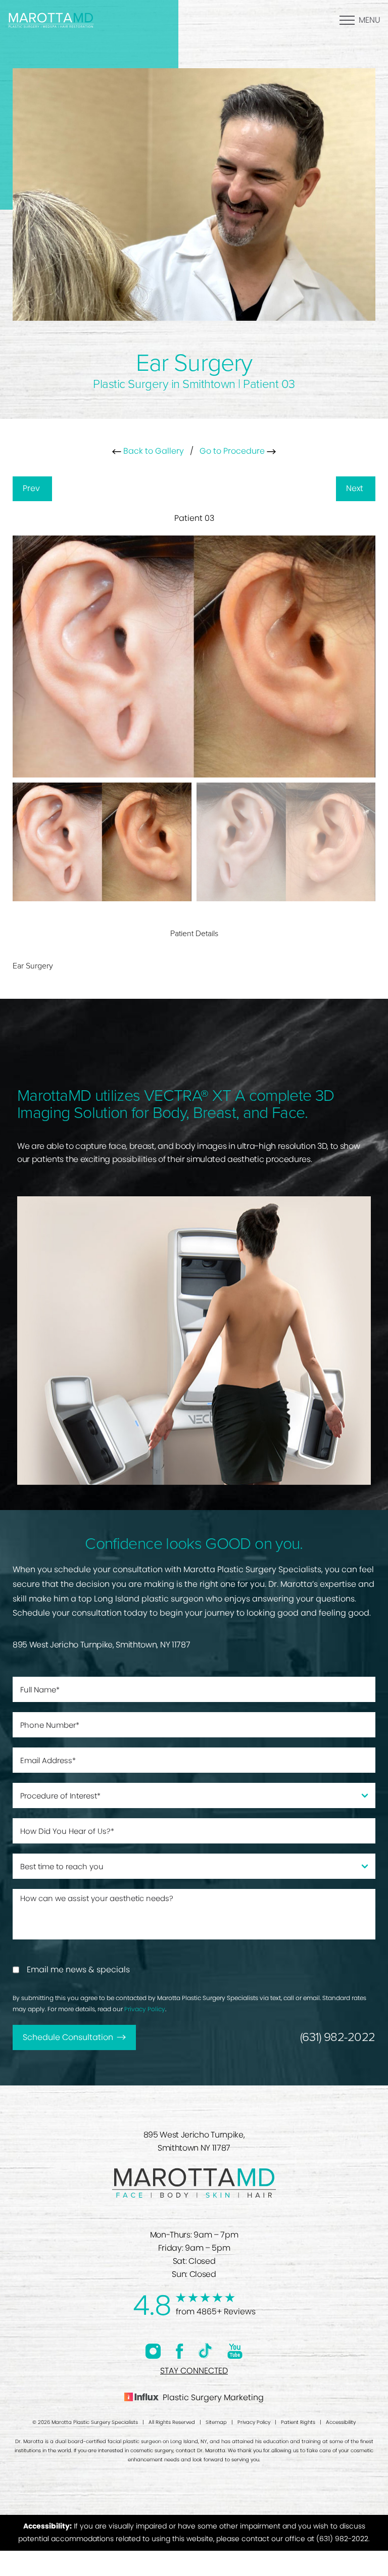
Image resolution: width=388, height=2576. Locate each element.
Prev (32, 488)
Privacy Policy (145, 2009)
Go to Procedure (233, 451)
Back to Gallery (153, 451)
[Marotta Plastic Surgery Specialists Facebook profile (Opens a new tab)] (180, 2351)
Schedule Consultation (68, 2037)
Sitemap (216, 2422)
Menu (370, 20)
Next (356, 488)
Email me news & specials (78, 1970)
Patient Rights (298, 2422)
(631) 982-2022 (338, 2037)
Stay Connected (194, 2371)
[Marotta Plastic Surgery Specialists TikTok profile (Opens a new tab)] (205, 2351)
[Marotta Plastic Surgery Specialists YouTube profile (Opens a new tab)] (235, 2351)
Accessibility (341, 2422)
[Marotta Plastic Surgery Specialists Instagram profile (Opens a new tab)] (153, 2351)
